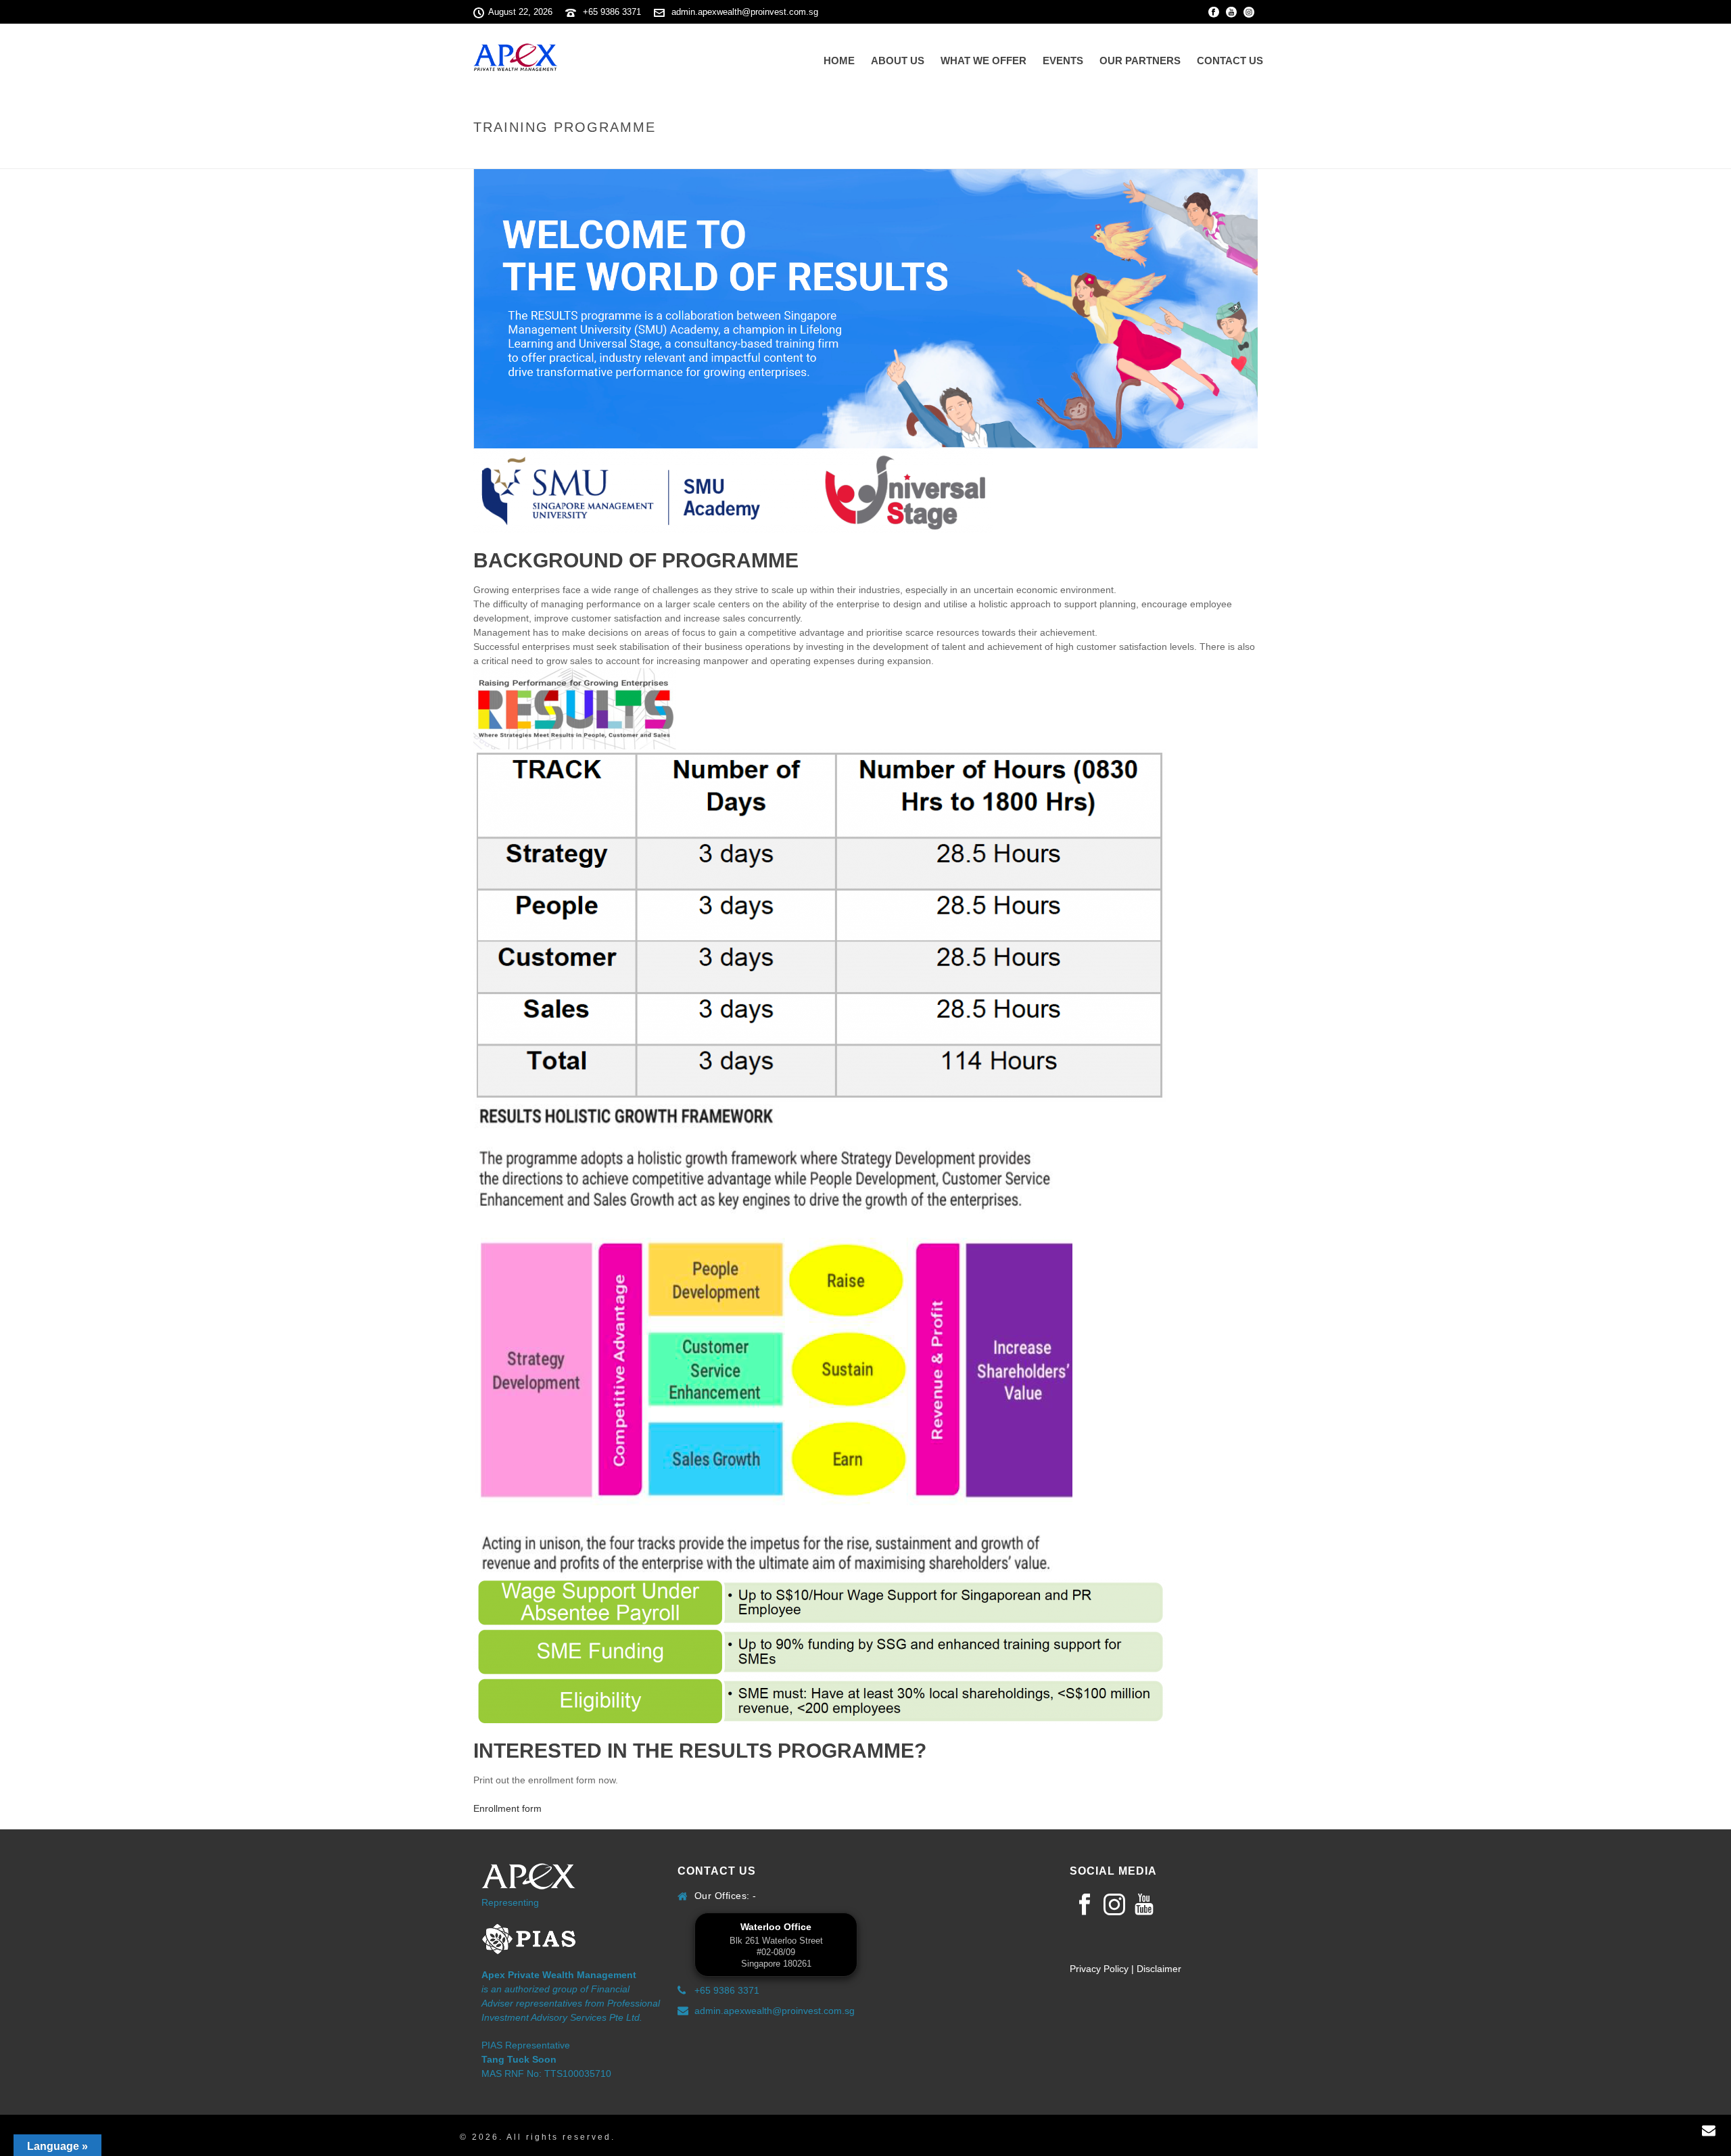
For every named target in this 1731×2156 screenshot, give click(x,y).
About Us (898, 61)
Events (1063, 61)
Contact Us (1230, 61)
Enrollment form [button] (507, 1808)
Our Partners (1140, 61)
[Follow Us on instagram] (1114, 1905)
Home (839, 61)
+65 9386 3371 (612, 12)
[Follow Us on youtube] (1144, 1905)
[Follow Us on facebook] (1085, 1905)
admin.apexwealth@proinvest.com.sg (745, 12)
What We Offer (983, 61)
